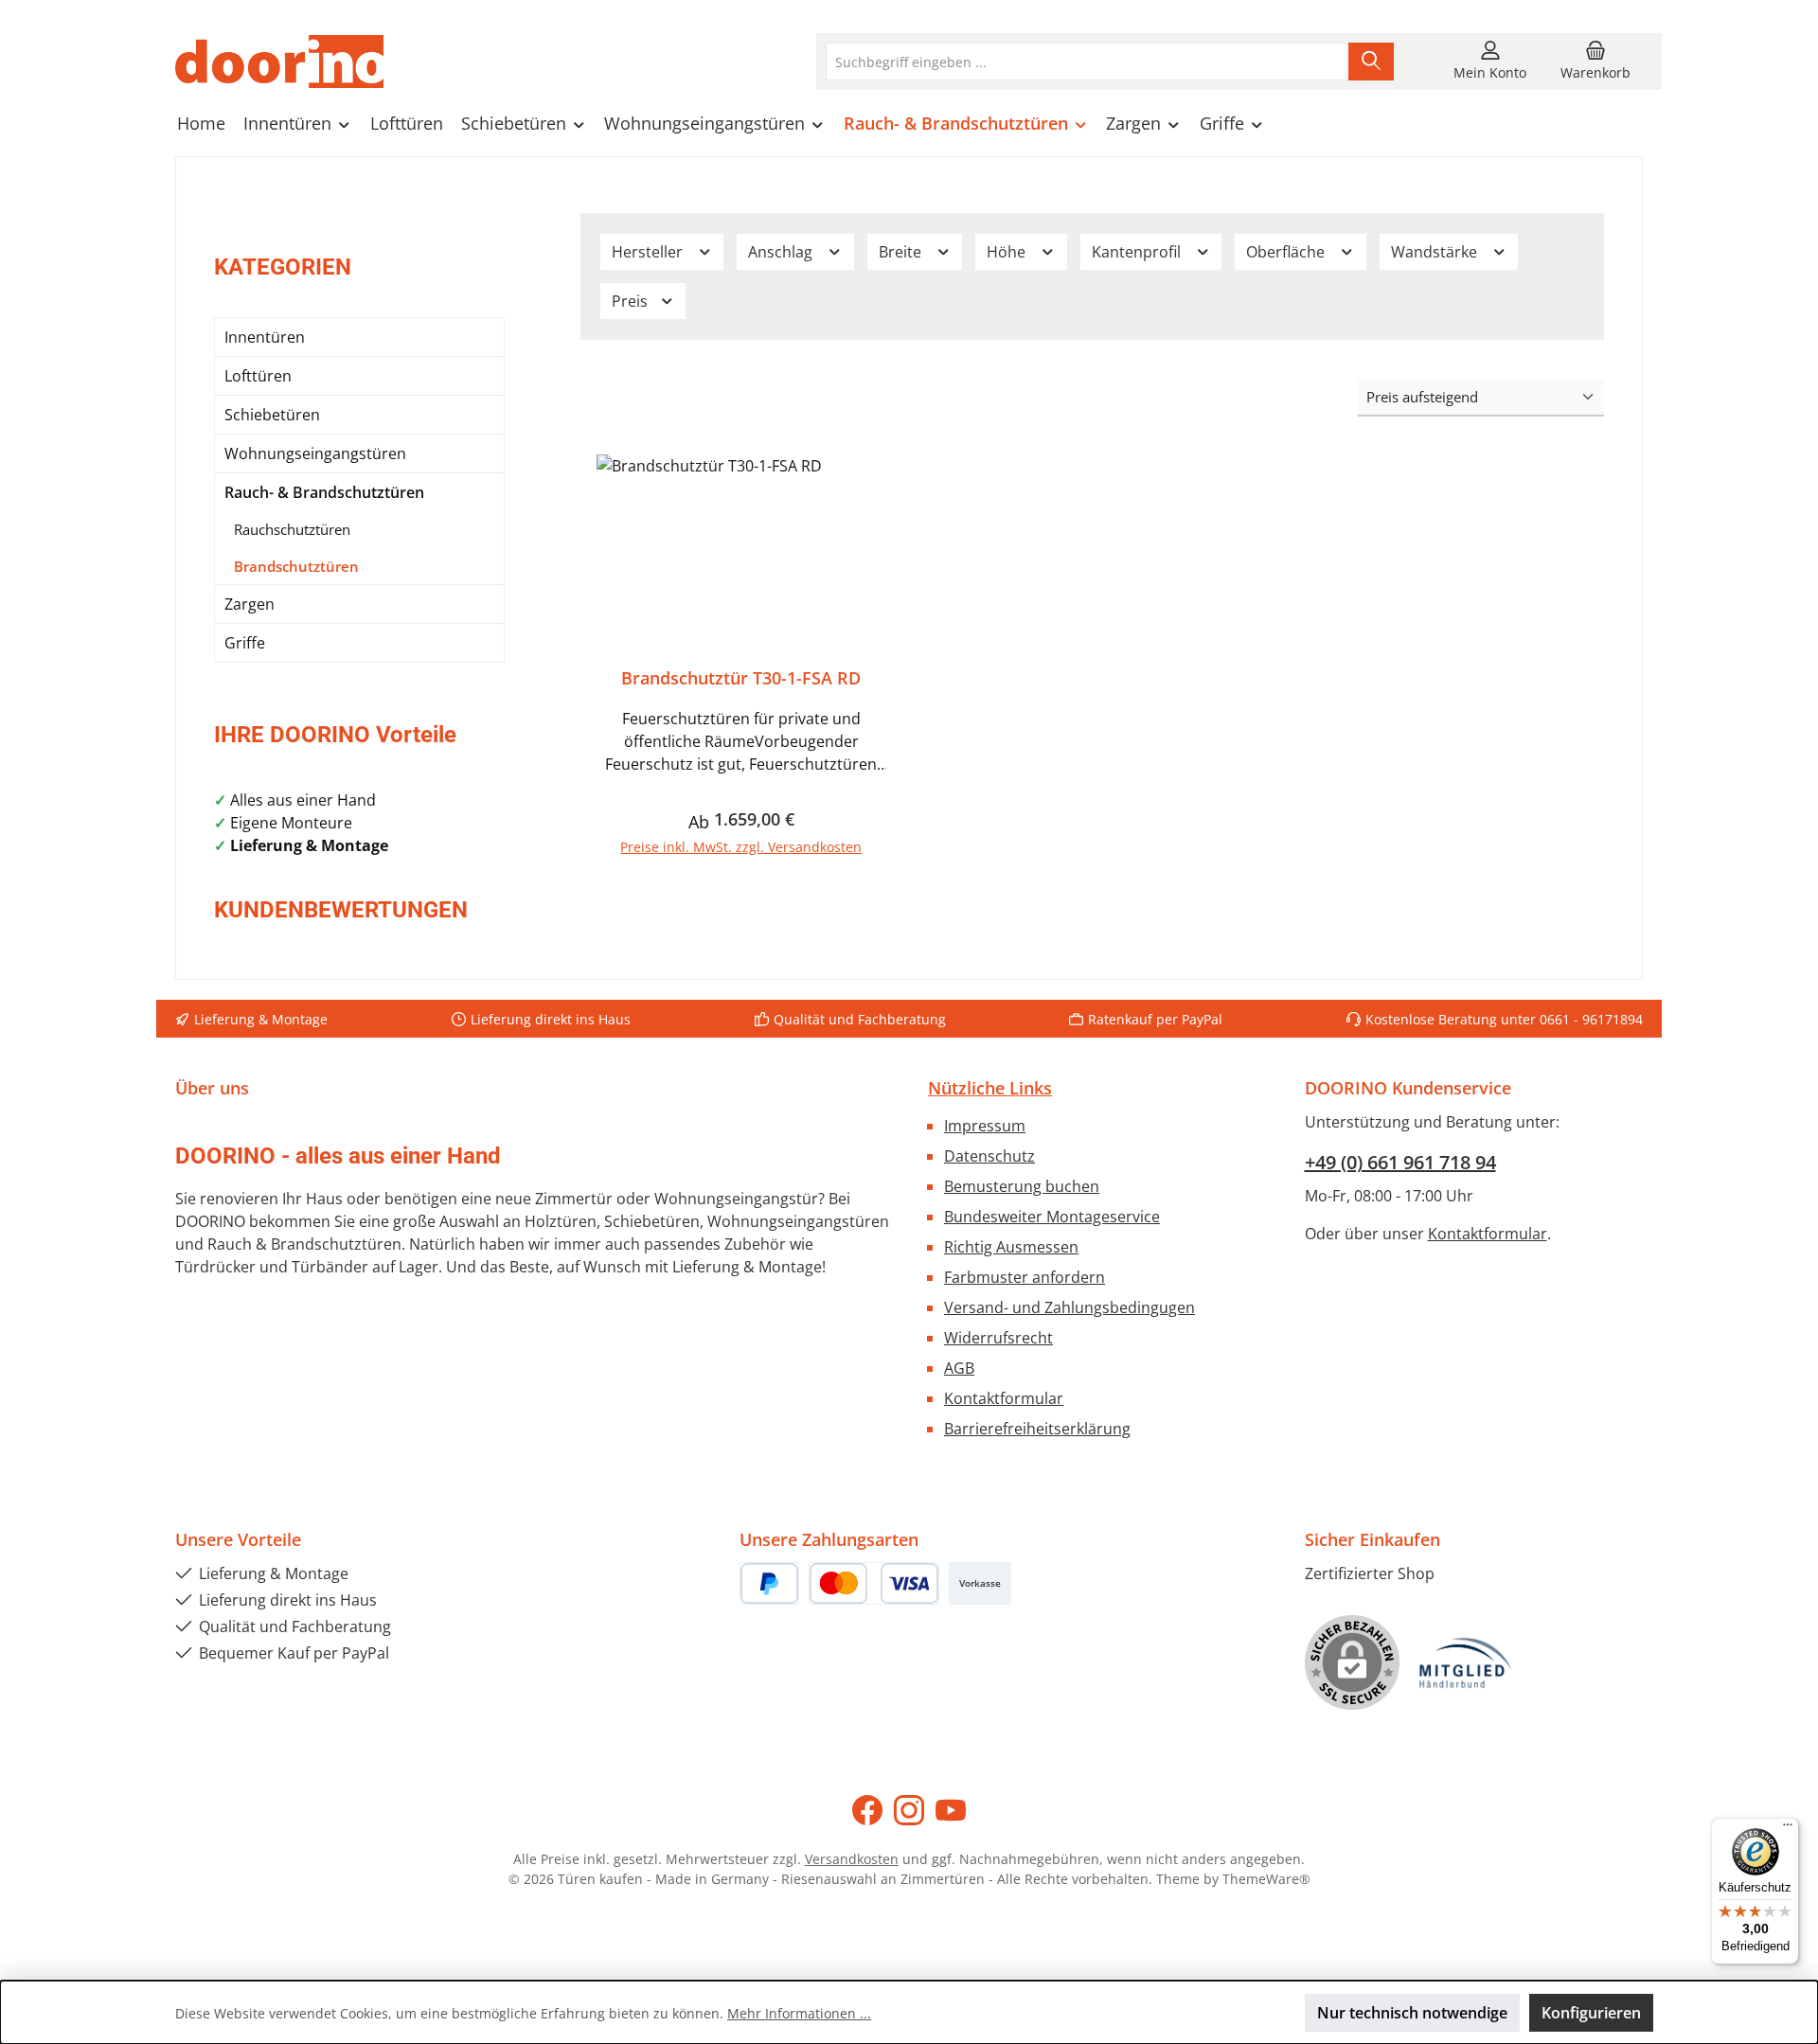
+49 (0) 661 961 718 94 (1400, 1162)
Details (741, 839)
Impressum (985, 1126)
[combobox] (1087, 62)
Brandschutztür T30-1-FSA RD (741, 678)
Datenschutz (989, 1156)
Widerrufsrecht (998, 1338)
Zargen (250, 604)
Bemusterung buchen (1022, 1186)
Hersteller (649, 252)
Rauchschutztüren (292, 529)
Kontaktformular (1004, 1398)
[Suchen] (1371, 62)
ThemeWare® (1266, 1879)
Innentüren (265, 337)
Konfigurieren (1591, 2013)
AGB (959, 1368)
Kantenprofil (1138, 252)
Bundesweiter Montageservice (1052, 1217)
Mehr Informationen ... (799, 2013)
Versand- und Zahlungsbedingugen (1069, 1307)
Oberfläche (1287, 252)
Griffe (245, 643)
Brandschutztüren (296, 566)
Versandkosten (852, 1859)
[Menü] (1788, 1829)
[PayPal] (769, 1583)
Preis (632, 301)
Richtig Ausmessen (1011, 1247)
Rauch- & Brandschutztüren (324, 492)
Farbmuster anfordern (1025, 1277)
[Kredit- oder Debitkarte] (874, 1583)
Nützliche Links (990, 1088)
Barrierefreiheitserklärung (1037, 1429)
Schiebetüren (272, 415)
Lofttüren (258, 376)
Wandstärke (1436, 252)
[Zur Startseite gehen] (279, 62)
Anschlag (782, 252)
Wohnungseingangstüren (315, 453)
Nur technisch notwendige (1412, 2013)
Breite (902, 252)
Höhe (1008, 252)
